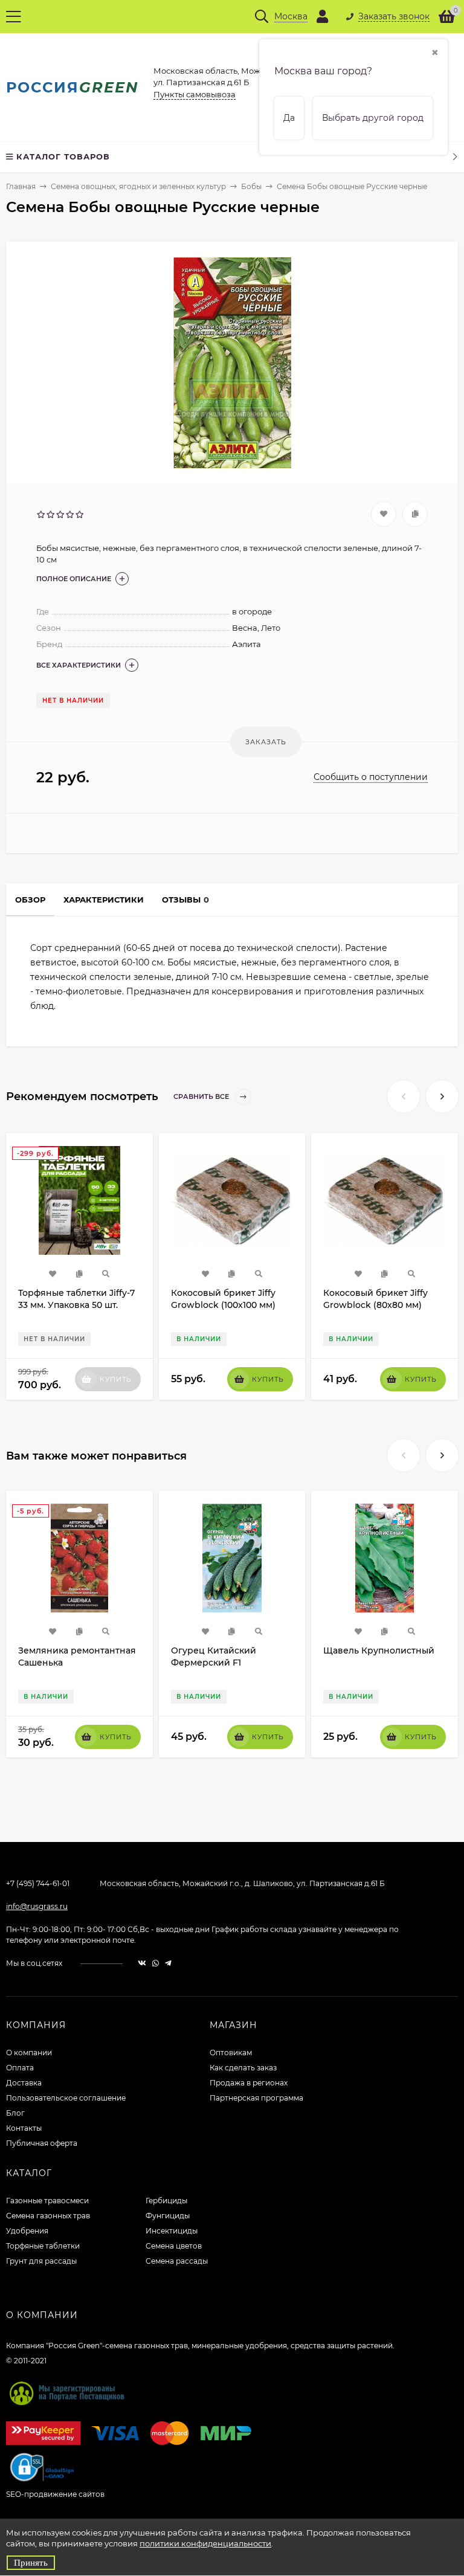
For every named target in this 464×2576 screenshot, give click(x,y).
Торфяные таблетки (43, 2246)
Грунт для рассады (41, 2261)
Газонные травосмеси (47, 2201)
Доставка (24, 2083)
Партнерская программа (256, 2098)
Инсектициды (172, 2231)
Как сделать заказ (243, 2068)
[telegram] (168, 1963)
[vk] (142, 1963)
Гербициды (166, 2201)
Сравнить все (202, 1096)
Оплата (20, 2068)
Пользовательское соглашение (66, 2098)
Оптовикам (231, 2053)
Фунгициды (168, 2216)
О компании (29, 2053)
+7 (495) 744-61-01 (38, 1883)
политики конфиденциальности (205, 2543)
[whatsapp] (156, 1963)
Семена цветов (174, 2246)
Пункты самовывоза (195, 94)
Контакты (24, 2128)
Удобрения (27, 2231)
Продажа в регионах (249, 2083)
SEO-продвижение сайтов (55, 2494)
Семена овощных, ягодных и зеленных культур (138, 186)
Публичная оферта (42, 2143)
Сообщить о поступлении (371, 777)
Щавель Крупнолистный (379, 1650)
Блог (15, 2113)
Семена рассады (177, 2261)
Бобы (251, 186)
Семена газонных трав (48, 2216)
